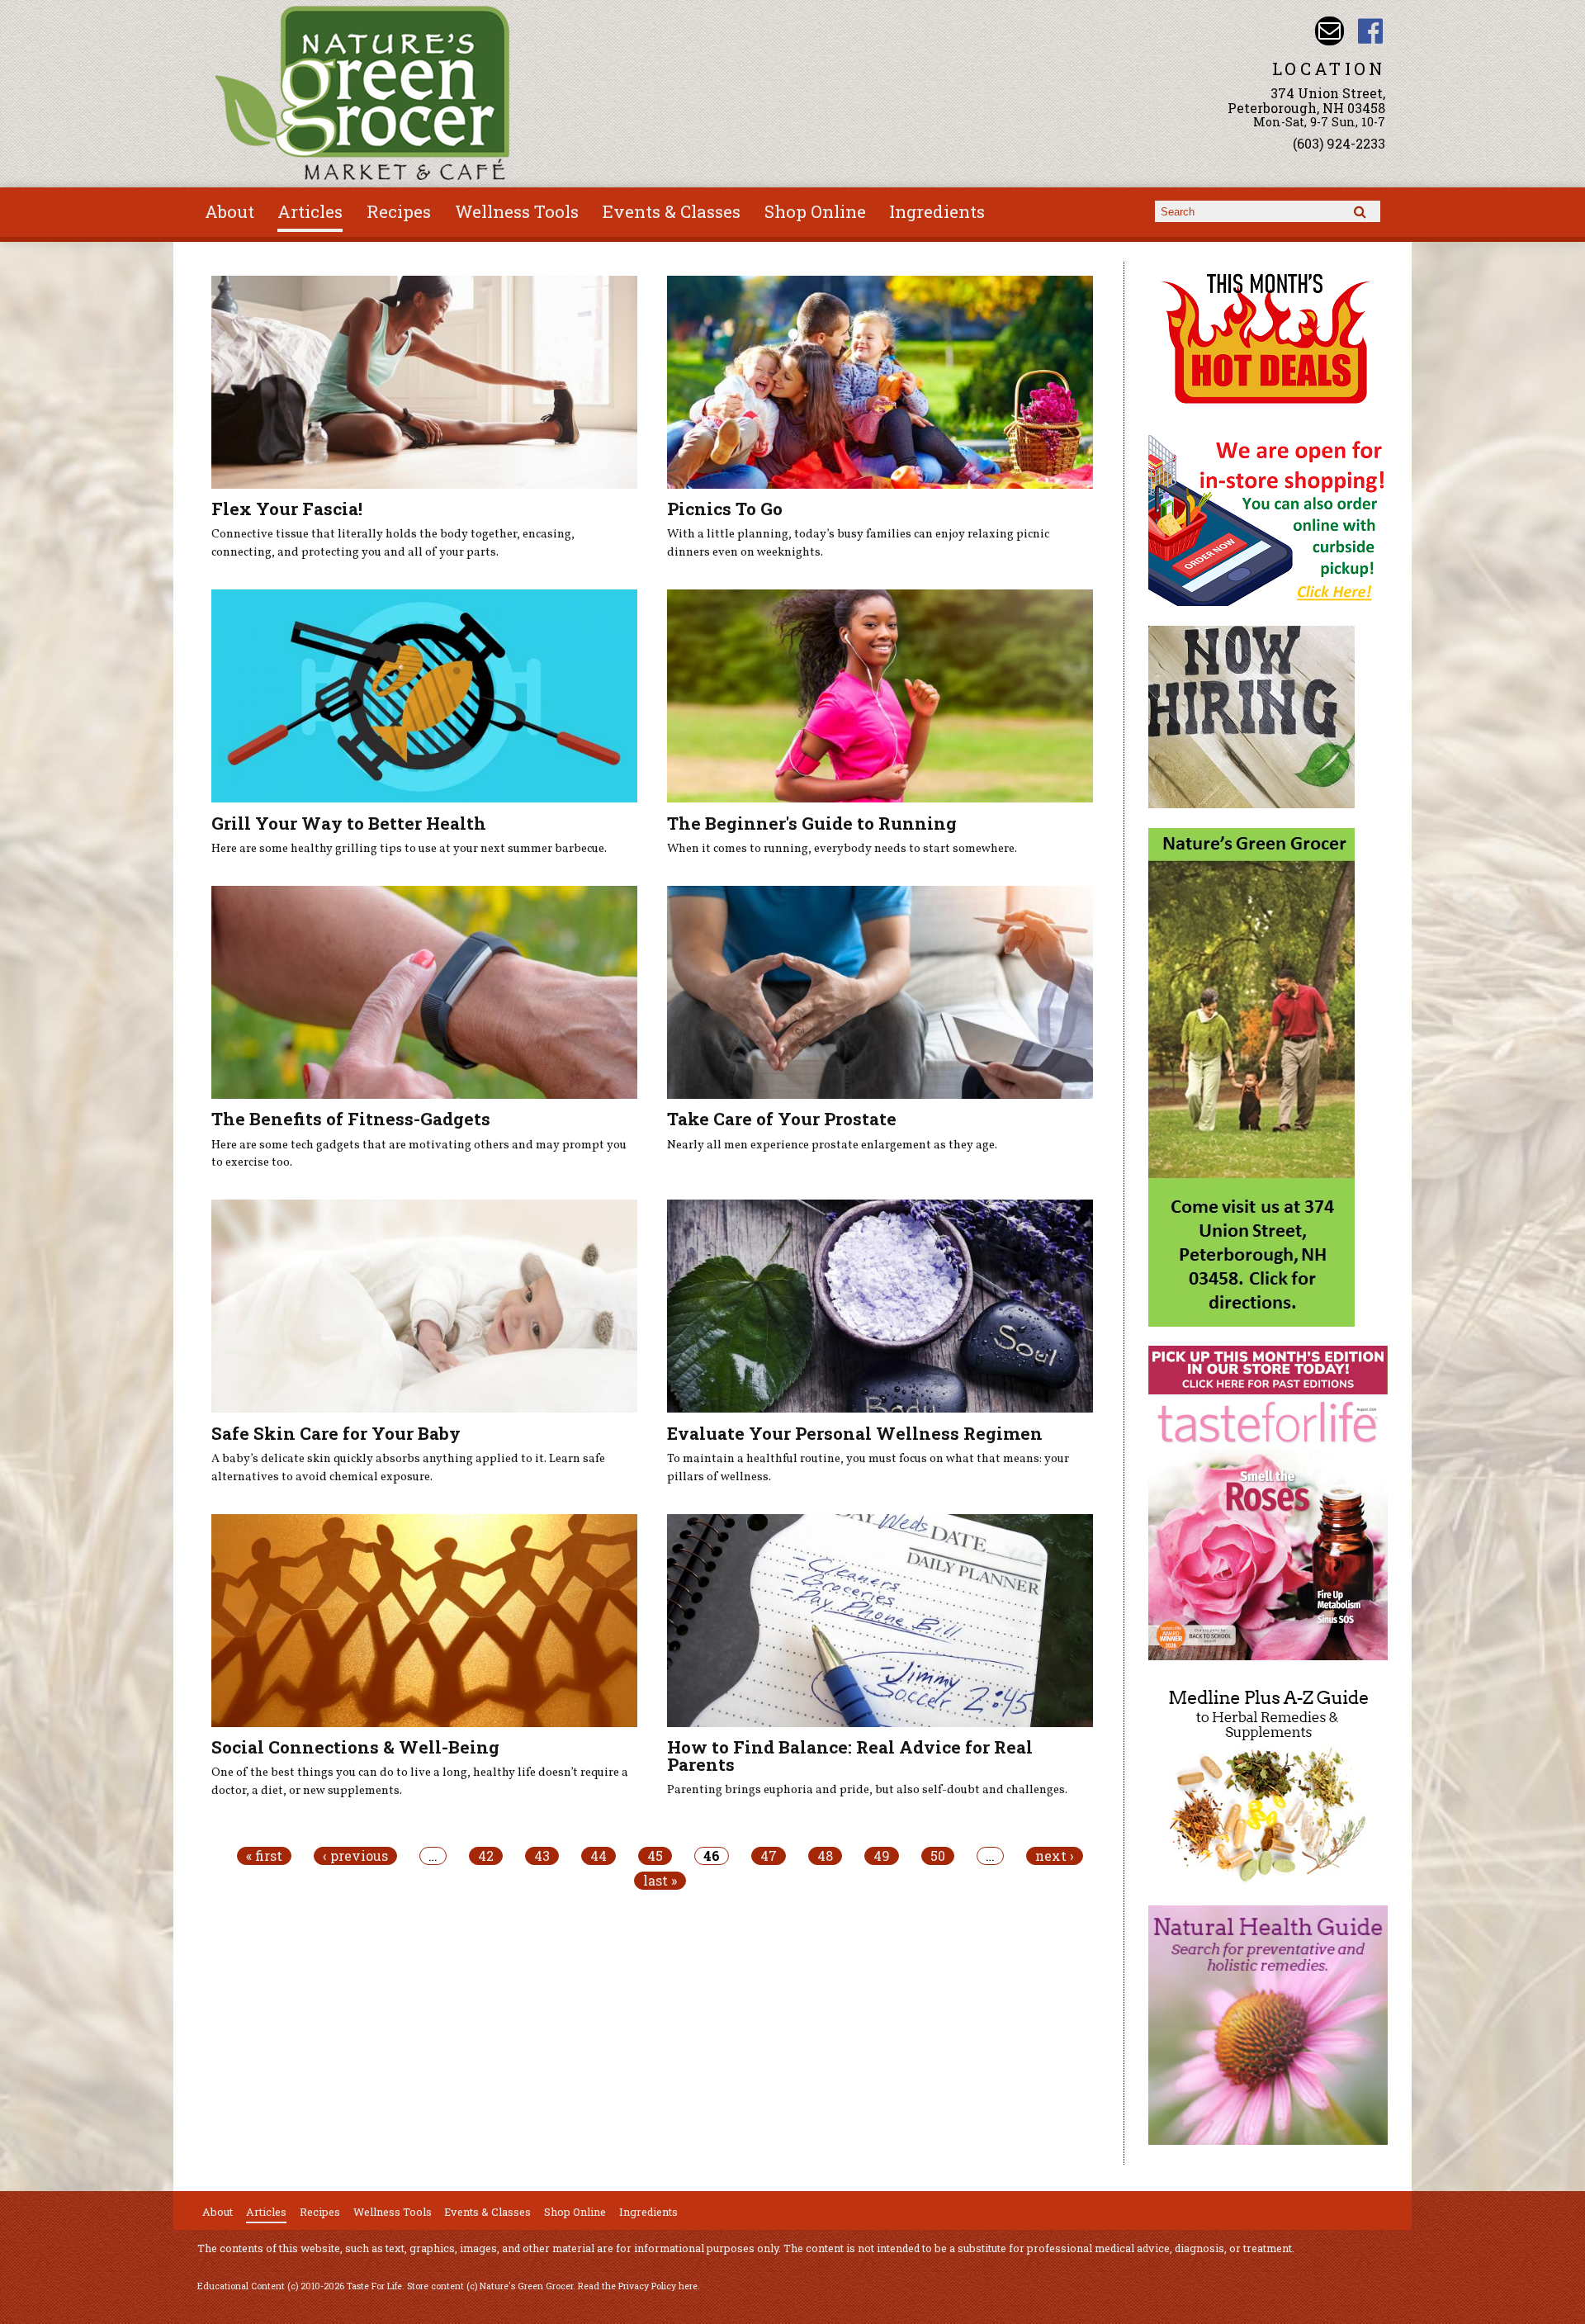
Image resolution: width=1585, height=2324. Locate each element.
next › (1055, 1856)
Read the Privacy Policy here (638, 2286)
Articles (310, 211)
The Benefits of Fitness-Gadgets (351, 1119)
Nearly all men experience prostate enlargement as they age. (832, 1145)
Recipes (399, 211)
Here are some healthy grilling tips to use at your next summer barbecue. (409, 849)
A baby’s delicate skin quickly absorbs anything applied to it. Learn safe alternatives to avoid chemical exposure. (408, 1468)
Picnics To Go (725, 509)
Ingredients (937, 211)
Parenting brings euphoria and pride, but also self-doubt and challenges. (867, 1790)
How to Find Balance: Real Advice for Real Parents (850, 1756)
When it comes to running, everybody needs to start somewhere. (842, 849)
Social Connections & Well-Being (355, 1747)
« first (264, 1856)
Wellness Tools (517, 211)
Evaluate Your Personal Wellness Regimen (855, 1433)
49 (882, 1856)
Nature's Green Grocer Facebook (1371, 31)
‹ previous (355, 1856)
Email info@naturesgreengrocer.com (1330, 31)
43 (542, 1856)
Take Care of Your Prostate (782, 1119)
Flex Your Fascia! (287, 509)
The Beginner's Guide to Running (812, 823)
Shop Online (815, 211)
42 (486, 1856)
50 (938, 1856)
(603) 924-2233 (1339, 143)
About (229, 211)
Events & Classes (672, 211)
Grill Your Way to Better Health (349, 823)
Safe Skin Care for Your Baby (336, 1433)
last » (660, 1881)
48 (825, 1856)
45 (655, 1856)
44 (599, 1856)
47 (769, 1856)
